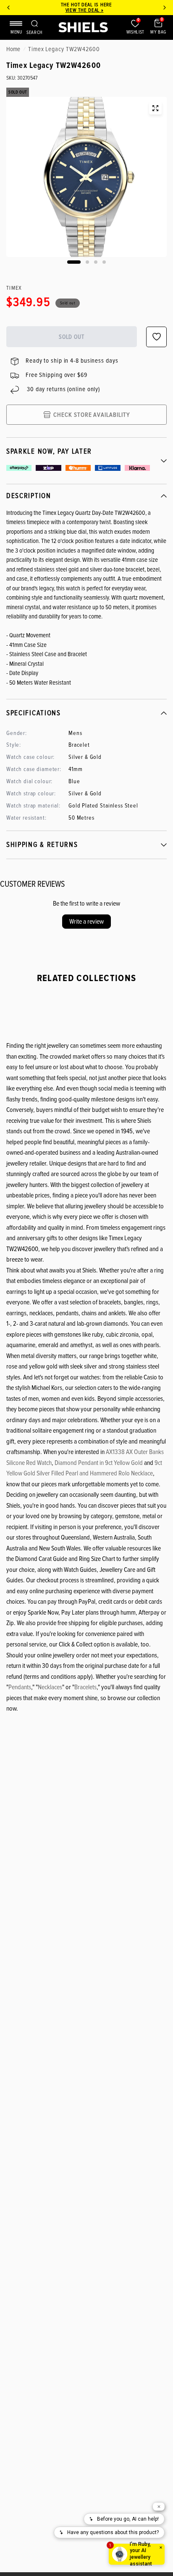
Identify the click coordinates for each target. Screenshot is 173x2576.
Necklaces (50, 1687)
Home (13, 49)
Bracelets (85, 1687)
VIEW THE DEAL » (85, 10)
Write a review (86, 922)
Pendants (20, 1687)
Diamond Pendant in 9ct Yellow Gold (99, 1463)
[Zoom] (155, 108)
